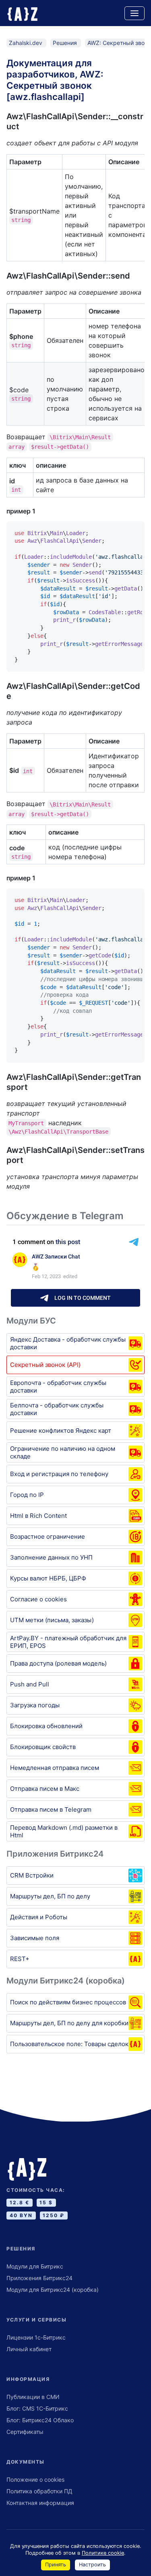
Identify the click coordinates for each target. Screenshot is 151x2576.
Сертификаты (25, 2432)
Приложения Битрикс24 (39, 2278)
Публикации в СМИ (33, 2397)
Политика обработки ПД (39, 2491)
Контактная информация (40, 2503)
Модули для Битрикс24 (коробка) (53, 2290)
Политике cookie (103, 2553)
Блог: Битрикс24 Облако (40, 2420)
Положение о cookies (35, 2479)
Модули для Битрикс (35, 2266)
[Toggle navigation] (134, 13)
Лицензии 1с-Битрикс (36, 2337)
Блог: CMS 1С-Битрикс (37, 2408)
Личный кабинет (29, 2349)
